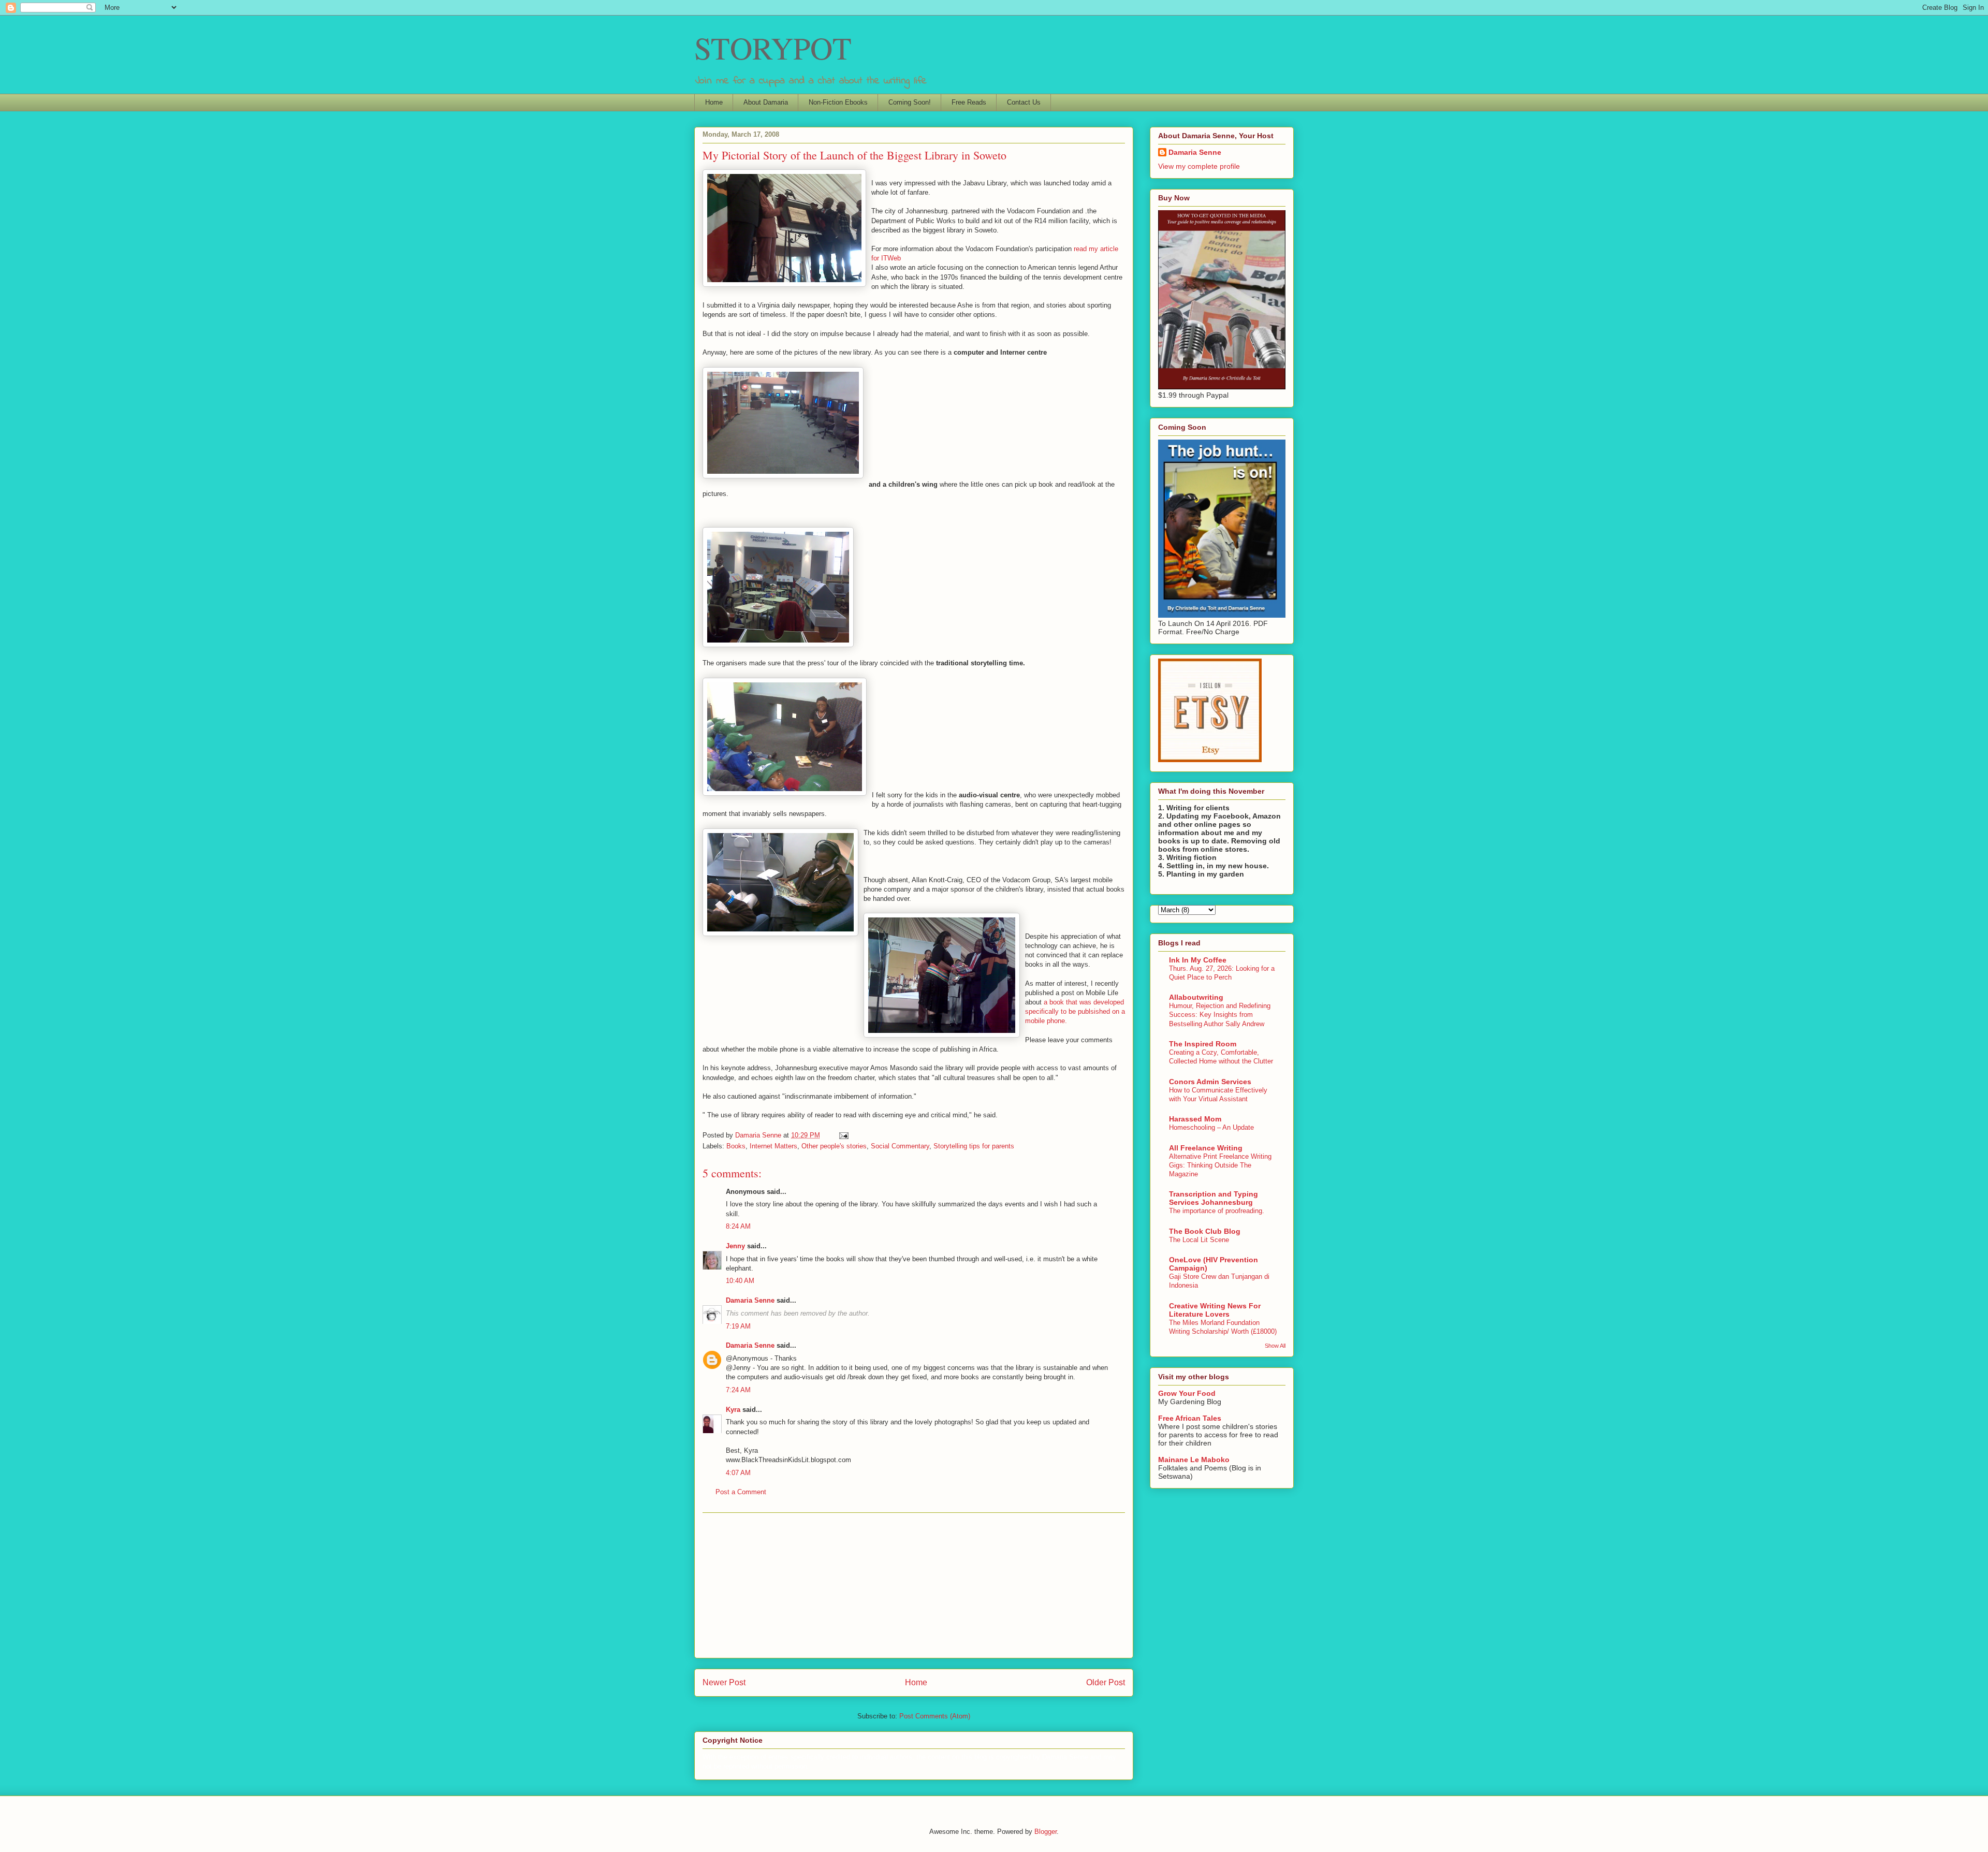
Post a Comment (741, 1492)
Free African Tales (1190, 1418)
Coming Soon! (910, 102)
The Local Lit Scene (1199, 1240)
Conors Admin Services (1210, 1082)
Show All (1275, 1346)
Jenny (735, 1246)
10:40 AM (740, 1281)
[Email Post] (843, 1135)
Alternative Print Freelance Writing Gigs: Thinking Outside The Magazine (1220, 1165)
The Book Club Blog (1205, 1231)
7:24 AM (738, 1390)
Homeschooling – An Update (1211, 1127)
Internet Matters (773, 1146)
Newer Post (724, 1682)
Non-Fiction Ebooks (838, 102)
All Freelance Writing (1206, 1148)
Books (736, 1146)
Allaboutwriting (1196, 997)
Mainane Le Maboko (1194, 1460)
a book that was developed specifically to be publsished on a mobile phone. (1075, 1011)
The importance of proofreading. (1217, 1211)
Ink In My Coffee (1198, 960)
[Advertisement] (914, 1585)
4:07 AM (738, 1473)
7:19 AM (738, 1326)
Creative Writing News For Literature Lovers (1215, 1310)
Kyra (733, 1410)
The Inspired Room (1203, 1044)
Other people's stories (834, 1146)
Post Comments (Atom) (935, 1716)
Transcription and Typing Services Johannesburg (1214, 1198)
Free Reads (969, 102)
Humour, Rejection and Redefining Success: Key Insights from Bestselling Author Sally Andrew (1220, 1015)
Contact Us (1024, 102)
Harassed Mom (1195, 1119)
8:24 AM (738, 1226)
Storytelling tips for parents (974, 1146)
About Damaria (766, 102)
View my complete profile (1199, 166)
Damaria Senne (750, 1300)
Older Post (1106, 1682)
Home (714, 102)
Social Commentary (900, 1146)
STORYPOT (773, 48)
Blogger (1046, 1832)
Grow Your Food (1187, 1393)
